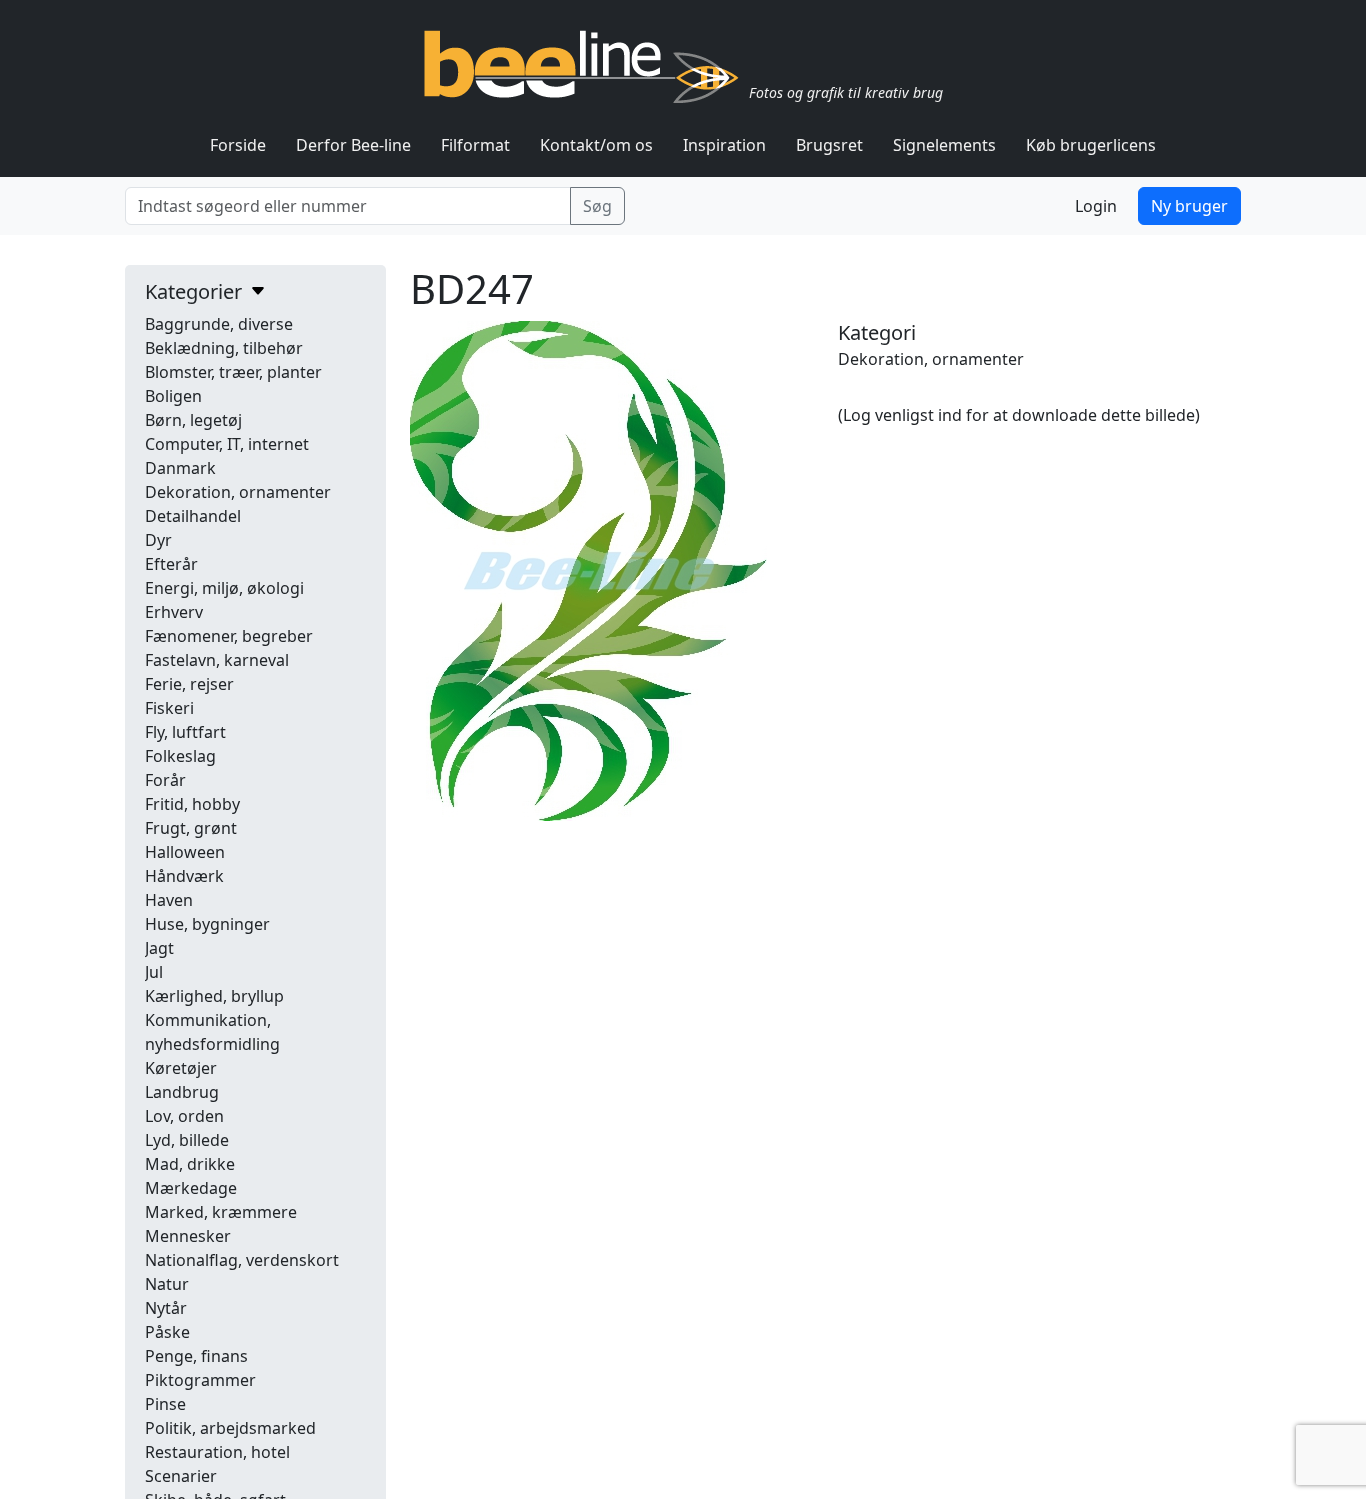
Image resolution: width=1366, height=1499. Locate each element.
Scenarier (181, 1476)
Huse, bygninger (207, 924)
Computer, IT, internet (227, 444)
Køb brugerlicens (1091, 145)
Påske (167, 1332)
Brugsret (829, 145)
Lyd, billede (187, 1140)
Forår (165, 780)
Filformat (475, 145)
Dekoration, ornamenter (238, 492)
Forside (238, 145)
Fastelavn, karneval (217, 660)
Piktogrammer (200, 1380)
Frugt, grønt (191, 828)
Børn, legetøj (193, 420)
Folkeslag (180, 756)
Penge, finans (196, 1356)
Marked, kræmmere (221, 1212)
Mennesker (188, 1236)
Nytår (166, 1308)
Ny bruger (1189, 206)
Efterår (171, 564)
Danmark (180, 468)
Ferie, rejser (189, 684)
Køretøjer (181, 1068)
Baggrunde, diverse (219, 324)
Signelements (944, 145)
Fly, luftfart (185, 732)
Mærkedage (191, 1188)
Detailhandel (193, 516)
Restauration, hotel (217, 1452)
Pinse (165, 1404)
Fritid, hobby (192, 804)
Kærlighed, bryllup (214, 996)
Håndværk (184, 876)
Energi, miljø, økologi (224, 588)
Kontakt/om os (596, 145)
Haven (169, 900)
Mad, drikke (190, 1164)
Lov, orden (184, 1116)
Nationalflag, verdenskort (242, 1260)
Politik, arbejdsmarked (230, 1428)
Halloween (185, 852)
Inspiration (724, 145)
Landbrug (182, 1092)
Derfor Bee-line (353, 145)
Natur (167, 1284)
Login (1096, 206)
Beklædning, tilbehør (224, 348)
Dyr (158, 540)
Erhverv (174, 612)
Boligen (173, 396)
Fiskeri (169, 708)
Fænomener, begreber (229, 636)
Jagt (159, 948)
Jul (154, 972)
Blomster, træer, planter (233, 372)
